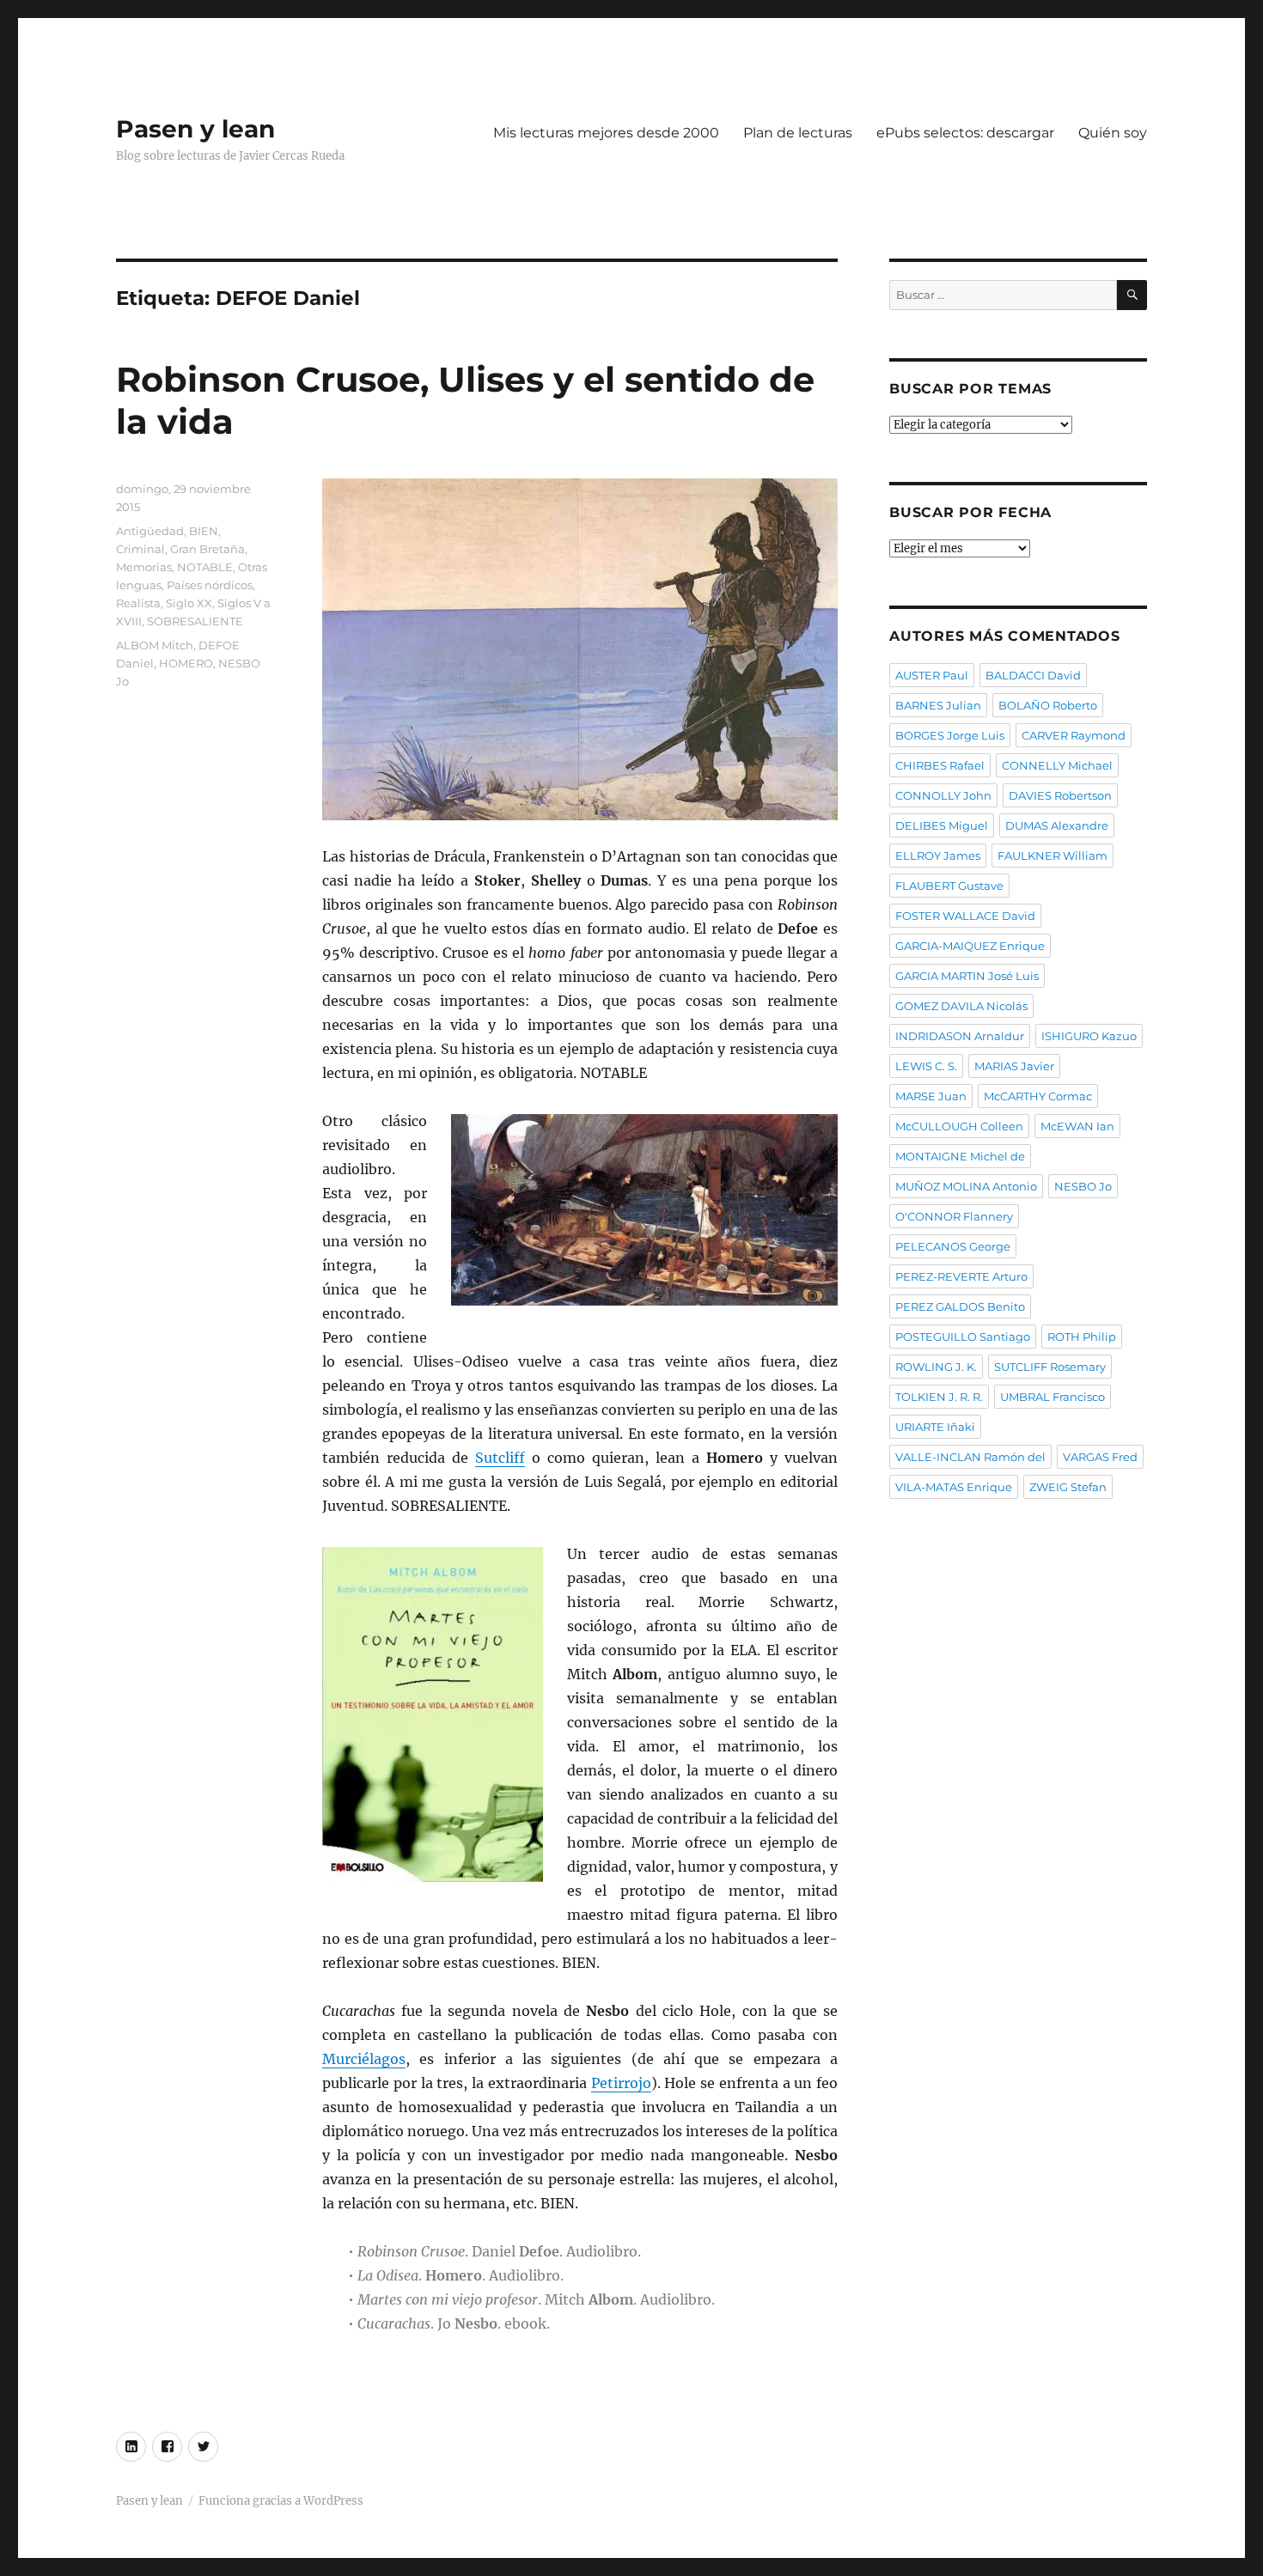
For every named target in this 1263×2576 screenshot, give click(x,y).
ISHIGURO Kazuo (1089, 1036)
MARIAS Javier (1014, 1066)
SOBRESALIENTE (195, 621)
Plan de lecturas (798, 133)
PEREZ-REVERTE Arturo (961, 1276)
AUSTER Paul (932, 675)
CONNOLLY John (943, 795)
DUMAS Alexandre (1057, 825)
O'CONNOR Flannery (954, 1216)
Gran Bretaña (207, 549)
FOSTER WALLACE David (965, 916)
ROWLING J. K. (936, 1367)
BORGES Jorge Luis (950, 735)
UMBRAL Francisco (1052, 1397)
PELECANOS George (953, 1246)
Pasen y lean (195, 129)
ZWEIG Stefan (1068, 1487)
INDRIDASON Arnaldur (960, 1036)
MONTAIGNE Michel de (960, 1156)
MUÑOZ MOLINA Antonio (966, 1186)
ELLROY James (938, 856)
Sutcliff (500, 1458)
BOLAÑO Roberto (1048, 705)
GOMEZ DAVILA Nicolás (961, 1006)
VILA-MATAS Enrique (954, 1487)
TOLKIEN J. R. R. (939, 1397)
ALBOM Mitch (155, 645)
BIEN (204, 531)
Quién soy (1113, 133)
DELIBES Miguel (942, 825)
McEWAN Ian (1077, 1126)
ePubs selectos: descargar (965, 133)
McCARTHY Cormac (1038, 1096)
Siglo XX (189, 603)
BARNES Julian (938, 705)
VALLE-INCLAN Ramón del (970, 1457)
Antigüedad (150, 531)
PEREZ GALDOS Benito (960, 1306)
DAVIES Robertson (1060, 795)
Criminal (140, 549)
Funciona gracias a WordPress (281, 2501)
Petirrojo (621, 2083)
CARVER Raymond (1074, 735)
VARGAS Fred (1100, 1457)
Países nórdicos (210, 585)
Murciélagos (364, 2059)
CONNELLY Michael (1057, 765)
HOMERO (186, 663)
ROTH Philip (1082, 1337)
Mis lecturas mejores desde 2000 (606, 133)
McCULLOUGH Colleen (959, 1126)
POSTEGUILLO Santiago (963, 1337)
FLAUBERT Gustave (949, 886)
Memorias (144, 567)
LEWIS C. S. (926, 1066)
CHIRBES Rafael (940, 765)
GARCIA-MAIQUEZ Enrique (970, 946)
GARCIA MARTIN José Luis (967, 976)
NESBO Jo (1083, 1186)
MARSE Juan (931, 1096)
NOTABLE (205, 567)
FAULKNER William (1052, 856)
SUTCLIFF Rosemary (1050, 1367)
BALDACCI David (1033, 675)
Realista (138, 603)
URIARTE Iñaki (935, 1427)
